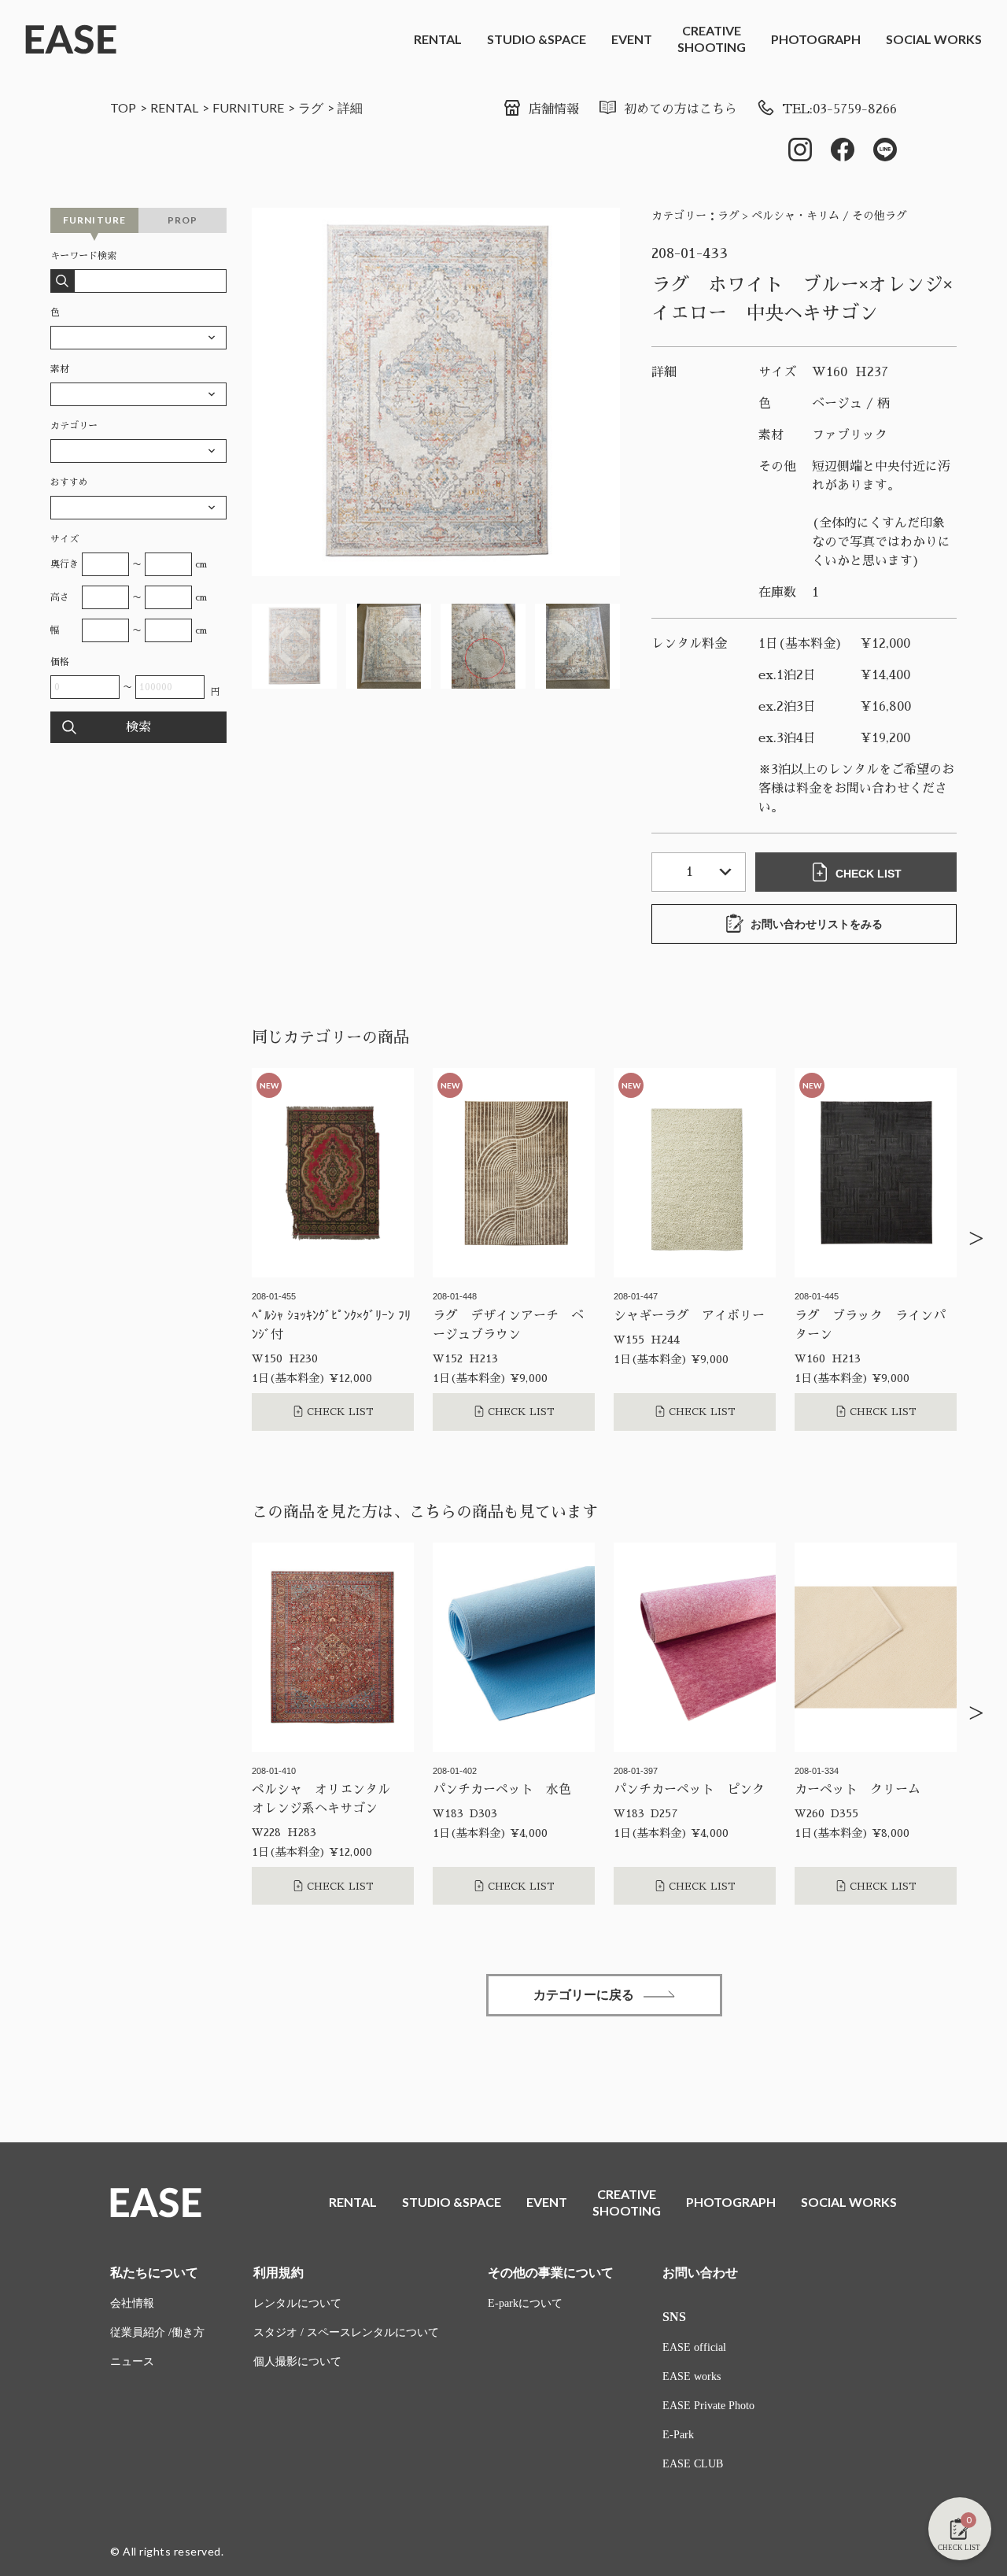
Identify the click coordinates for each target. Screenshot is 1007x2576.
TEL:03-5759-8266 (839, 109)
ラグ (311, 107)
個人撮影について (297, 2362)
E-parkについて (525, 2303)
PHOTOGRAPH (816, 39)
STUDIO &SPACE (537, 39)
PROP (183, 220)
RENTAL (438, 39)
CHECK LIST (869, 874)
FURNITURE (248, 107)
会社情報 (132, 2303)
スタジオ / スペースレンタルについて (346, 2332)
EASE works (692, 2376)
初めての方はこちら (681, 109)
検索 (138, 727)
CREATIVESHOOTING (712, 39)
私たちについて (154, 2273)
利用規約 (278, 2273)
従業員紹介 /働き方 (157, 2332)
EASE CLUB (693, 2464)
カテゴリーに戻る (584, 1995)
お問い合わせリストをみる (817, 924)
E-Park (678, 2435)
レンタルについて (297, 2303)
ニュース (132, 2362)
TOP (123, 107)
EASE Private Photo (708, 2406)
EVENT (632, 39)
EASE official (694, 2347)
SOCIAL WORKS (934, 39)
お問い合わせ (700, 2273)
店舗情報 (554, 109)
